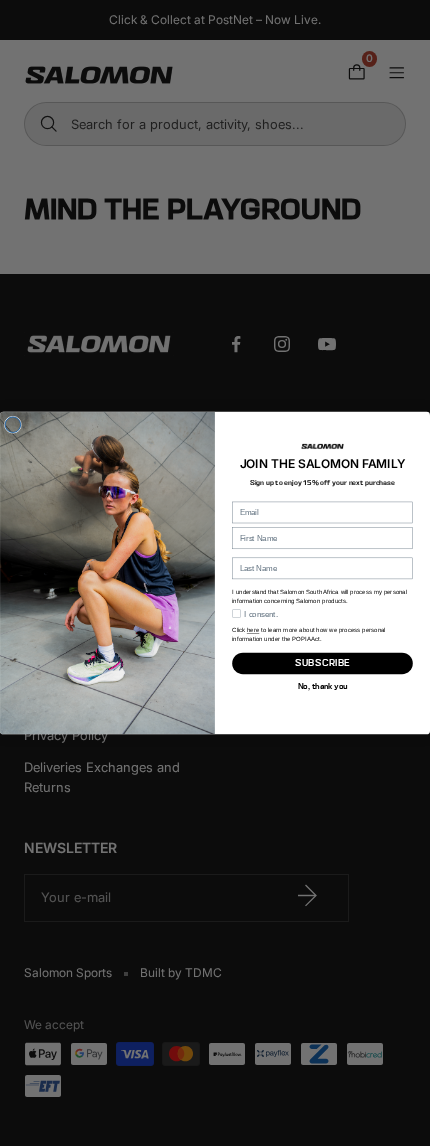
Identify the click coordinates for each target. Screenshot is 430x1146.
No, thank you (322, 685)
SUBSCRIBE (322, 663)
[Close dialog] (12, 424)
